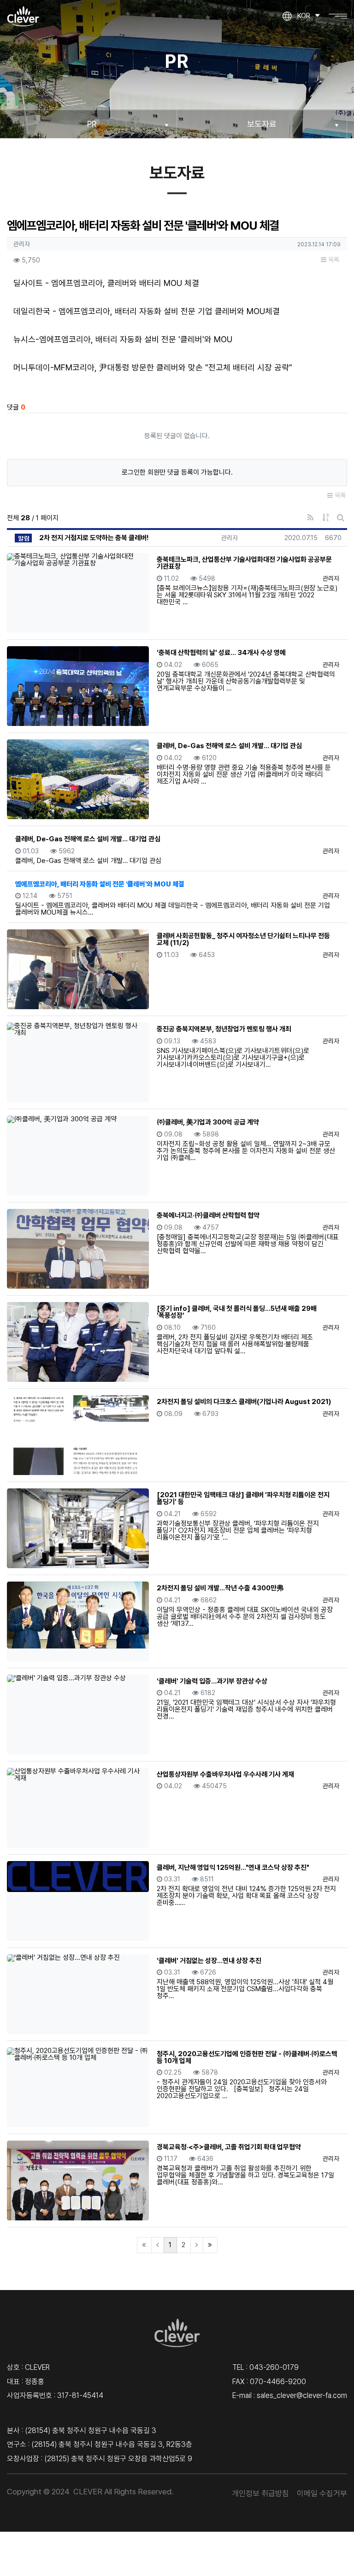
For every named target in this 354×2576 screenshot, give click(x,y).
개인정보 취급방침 (260, 2493)
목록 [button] (333, 260)
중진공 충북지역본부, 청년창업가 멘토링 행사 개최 (224, 1029)
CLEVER (88, 2492)
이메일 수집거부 (322, 2493)
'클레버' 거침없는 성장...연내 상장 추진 (209, 1961)
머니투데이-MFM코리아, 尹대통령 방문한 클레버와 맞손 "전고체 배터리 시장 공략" (153, 367)
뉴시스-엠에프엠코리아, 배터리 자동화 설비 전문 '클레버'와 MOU (123, 339)
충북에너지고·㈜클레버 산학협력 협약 (208, 1215)
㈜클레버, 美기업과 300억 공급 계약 (208, 1122)
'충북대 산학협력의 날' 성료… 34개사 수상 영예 (221, 653)
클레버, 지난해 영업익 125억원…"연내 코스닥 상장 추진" (233, 1868)
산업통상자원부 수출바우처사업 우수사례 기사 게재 (225, 1774)
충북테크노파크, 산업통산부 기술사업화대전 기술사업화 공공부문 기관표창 (244, 563)
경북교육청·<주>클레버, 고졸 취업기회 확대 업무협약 (229, 2147)
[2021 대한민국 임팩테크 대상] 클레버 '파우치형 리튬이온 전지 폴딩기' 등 (243, 1498)
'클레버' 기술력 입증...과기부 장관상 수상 (212, 1681)
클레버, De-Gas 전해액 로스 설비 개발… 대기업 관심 (229, 746)
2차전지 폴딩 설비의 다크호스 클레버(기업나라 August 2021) (244, 1402)
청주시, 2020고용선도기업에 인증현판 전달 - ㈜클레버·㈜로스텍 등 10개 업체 (247, 2057)
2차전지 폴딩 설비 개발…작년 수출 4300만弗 (220, 1588)
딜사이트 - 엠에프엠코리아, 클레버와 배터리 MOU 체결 (106, 283)
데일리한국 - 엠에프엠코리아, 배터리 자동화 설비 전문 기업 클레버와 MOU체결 (147, 311)
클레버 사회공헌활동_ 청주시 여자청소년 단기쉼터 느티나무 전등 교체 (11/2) (243, 939)
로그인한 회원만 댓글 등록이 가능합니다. (177, 472)
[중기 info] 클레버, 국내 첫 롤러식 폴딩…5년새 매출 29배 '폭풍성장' (237, 1312)
